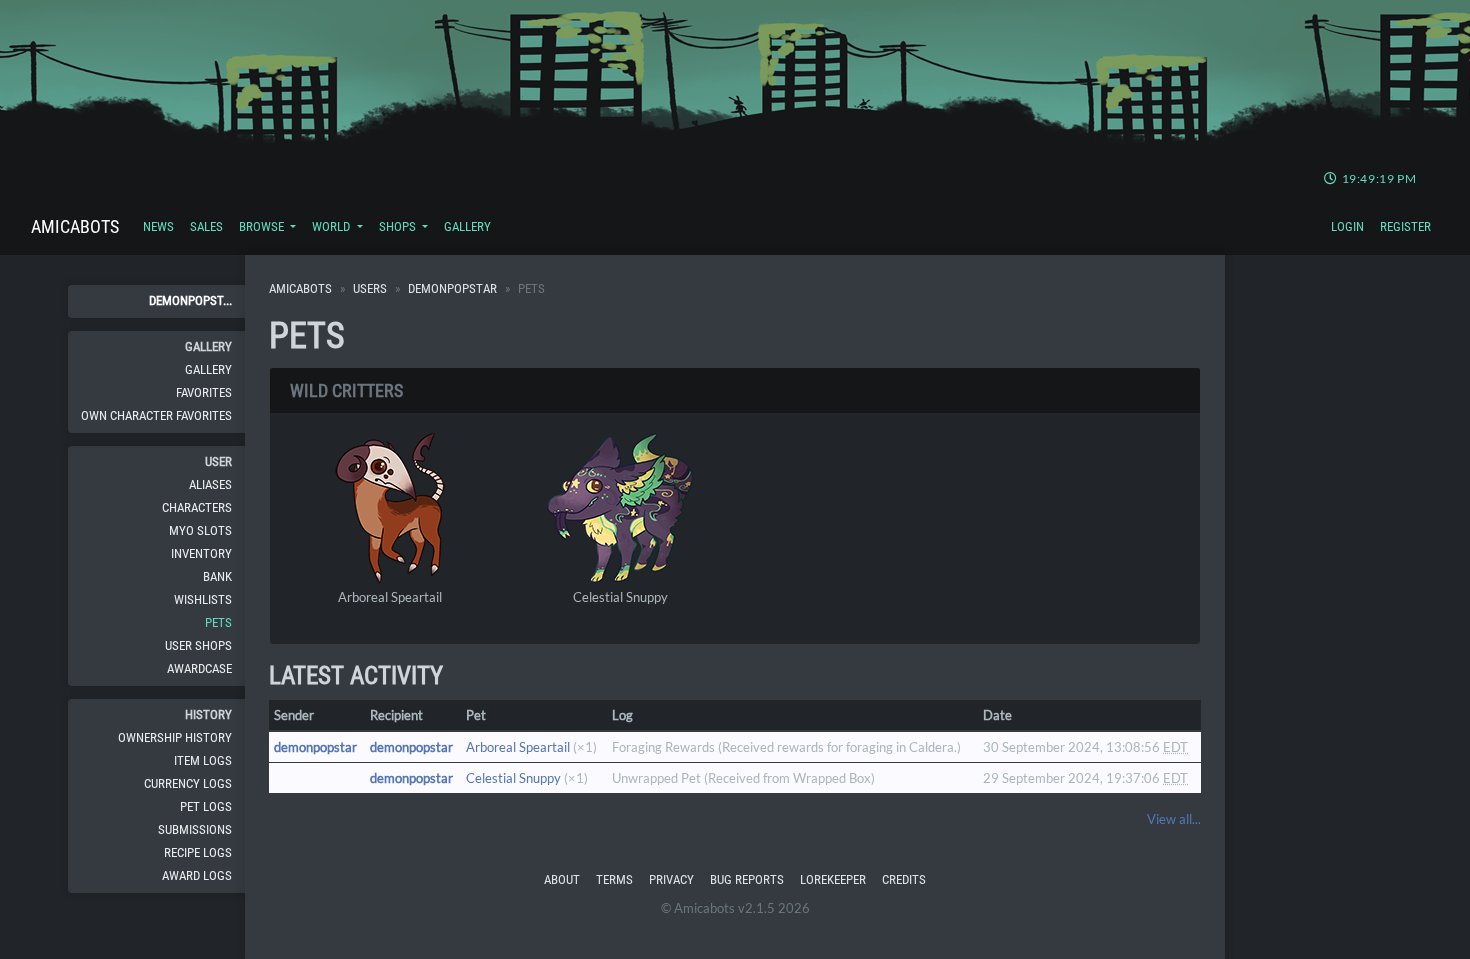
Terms (614, 879)
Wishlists (203, 599)
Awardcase (199, 668)
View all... (1174, 819)
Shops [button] (399, 226)
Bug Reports (747, 879)
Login (1347, 226)
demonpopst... (190, 300)
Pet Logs (206, 806)
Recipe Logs (198, 852)
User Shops (198, 645)
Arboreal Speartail (390, 597)
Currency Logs (188, 783)
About (562, 879)
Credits (904, 879)
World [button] (332, 226)
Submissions (195, 829)
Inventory (201, 553)
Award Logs (197, 875)
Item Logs (203, 760)
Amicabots (75, 226)
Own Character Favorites (156, 415)
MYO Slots (200, 530)
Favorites (204, 392)
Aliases (210, 484)
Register (1405, 226)
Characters (197, 507)
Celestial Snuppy (620, 597)
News (158, 226)
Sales (206, 226)
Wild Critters (346, 390)
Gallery (467, 226)
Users (370, 288)
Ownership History (175, 737)
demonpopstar (452, 288)
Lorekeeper (833, 879)
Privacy (671, 879)
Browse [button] (263, 226)
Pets (218, 622)
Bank (217, 576)
